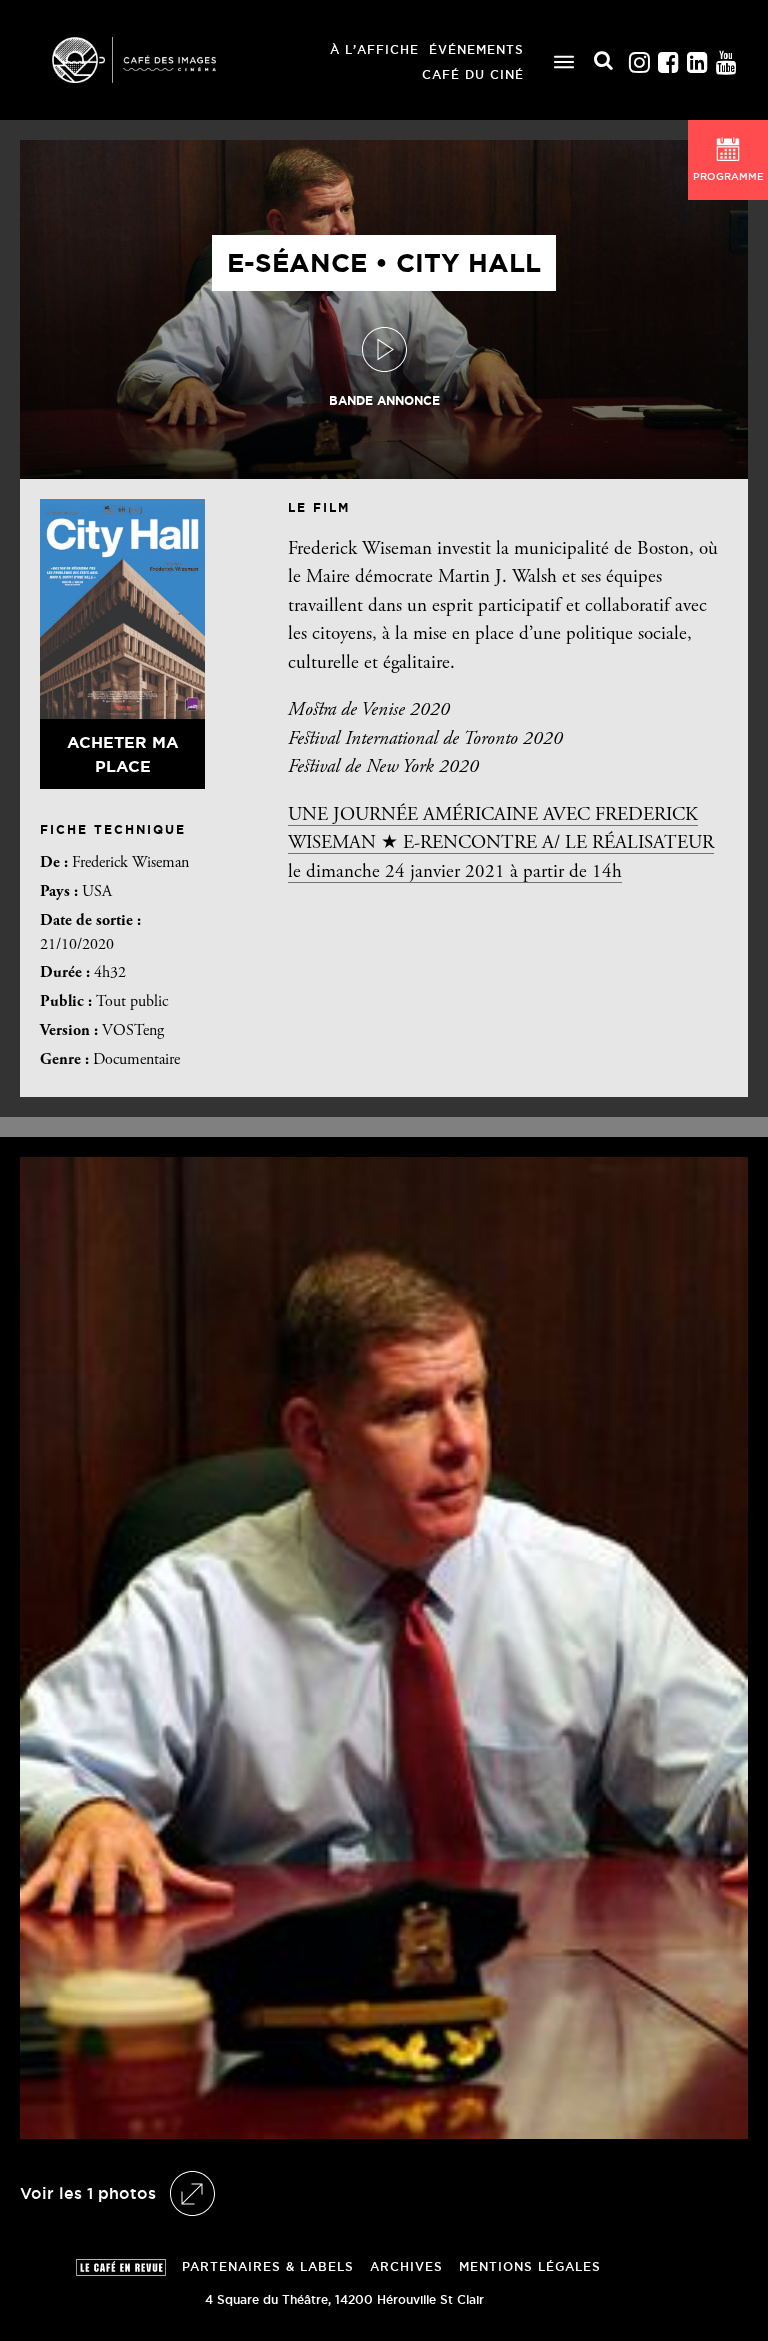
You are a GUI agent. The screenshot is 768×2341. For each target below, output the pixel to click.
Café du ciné (473, 74)
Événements (476, 49)
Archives (406, 2266)
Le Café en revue (121, 2267)
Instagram (639, 57)
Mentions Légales (530, 2266)
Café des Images (160, 60)
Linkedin (697, 57)
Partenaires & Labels (268, 2266)
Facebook (668, 57)
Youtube (726, 57)
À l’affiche (374, 49)
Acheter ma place (123, 754)
